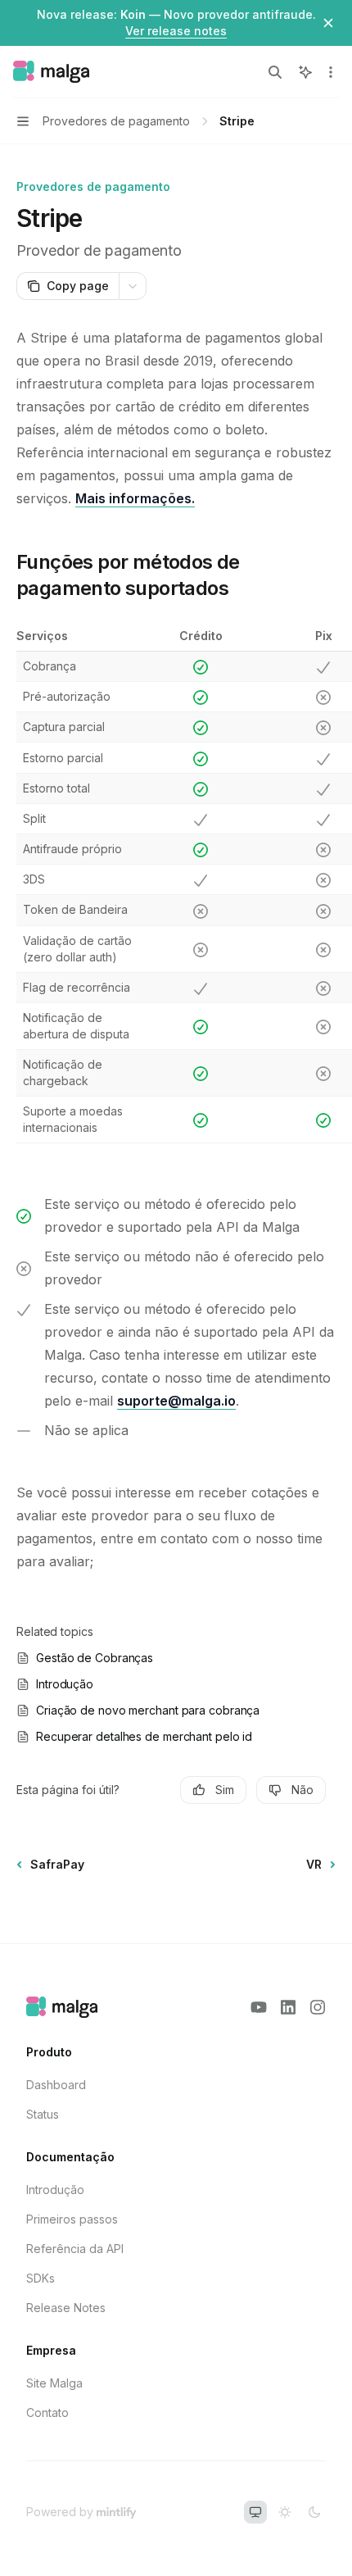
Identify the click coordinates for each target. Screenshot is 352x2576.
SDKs (41, 2278)
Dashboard (56, 2085)
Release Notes (66, 2308)
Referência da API (75, 2249)
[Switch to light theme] (285, 2512)
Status (43, 2114)
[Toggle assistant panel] (305, 72)
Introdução (55, 2190)
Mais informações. (135, 498)
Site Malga (54, 2383)
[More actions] (331, 72)
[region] (176, 886)
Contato (47, 2412)
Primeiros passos (72, 2219)
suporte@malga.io (176, 1401)
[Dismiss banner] (328, 23)
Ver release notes (176, 31)
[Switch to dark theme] (314, 2512)
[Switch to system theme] (255, 2512)
